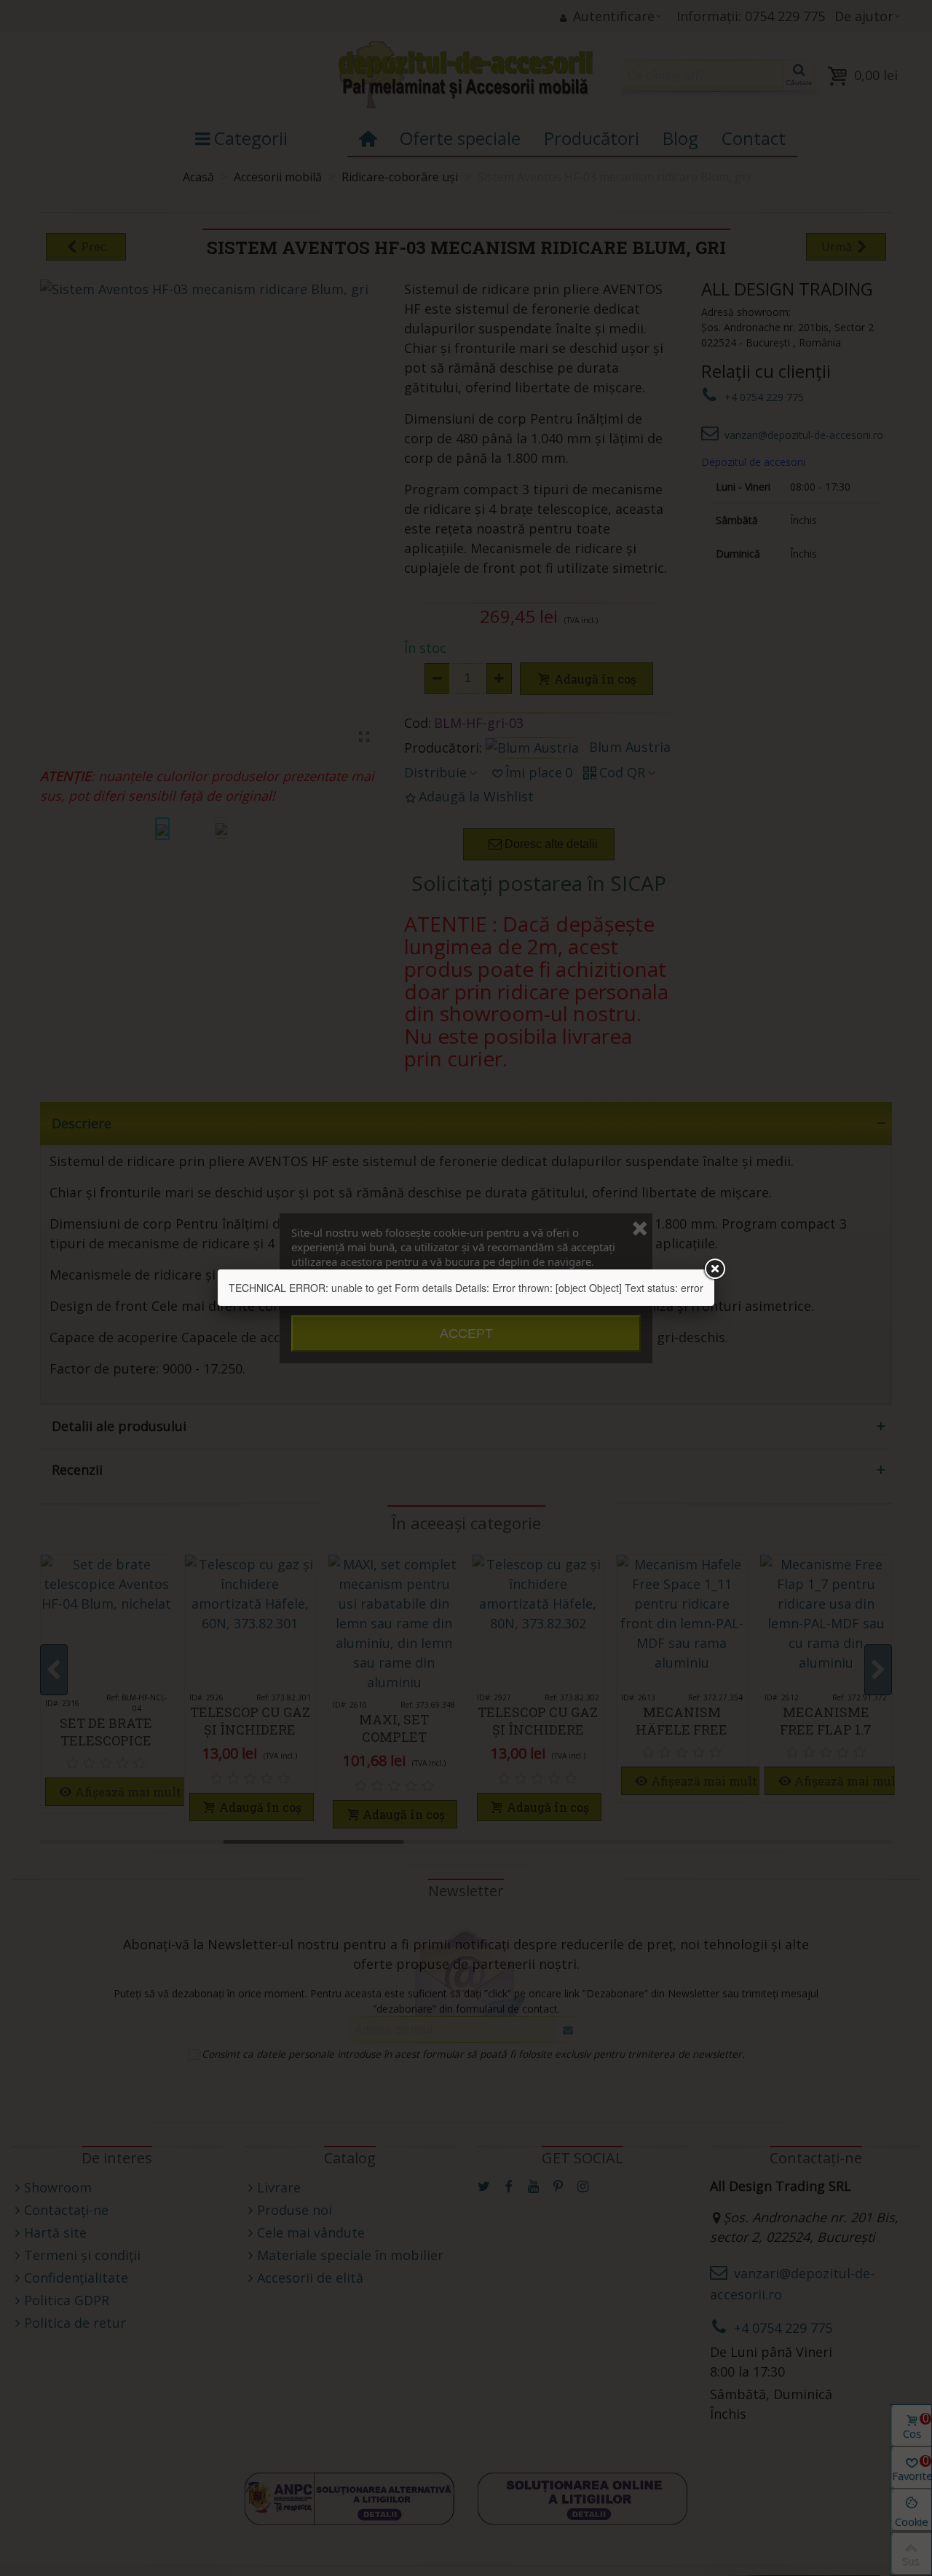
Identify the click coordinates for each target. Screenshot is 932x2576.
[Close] (714, 1269)
